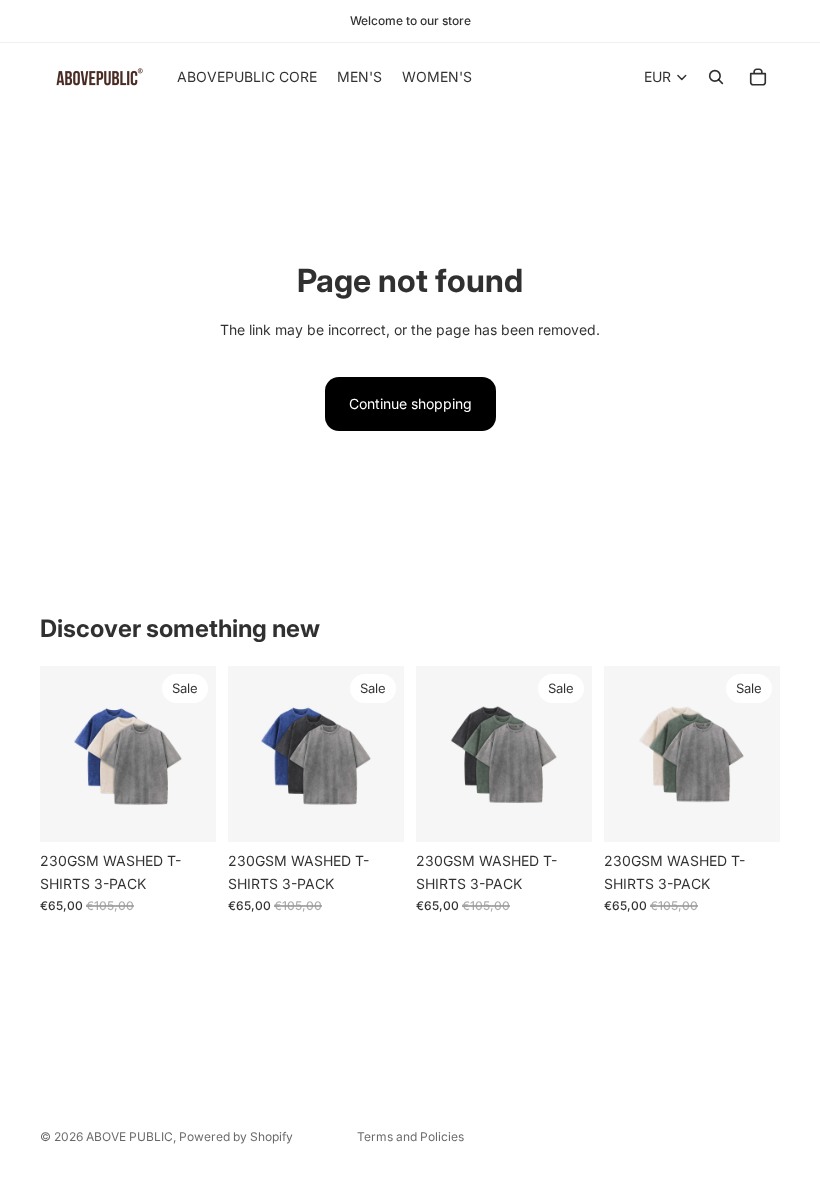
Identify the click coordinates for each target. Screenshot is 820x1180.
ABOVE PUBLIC (129, 1136)
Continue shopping (410, 403)
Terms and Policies (410, 1136)
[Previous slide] (62, 754)
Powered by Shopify (236, 1136)
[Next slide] (194, 754)
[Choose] (185, 811)
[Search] (716, 77)
